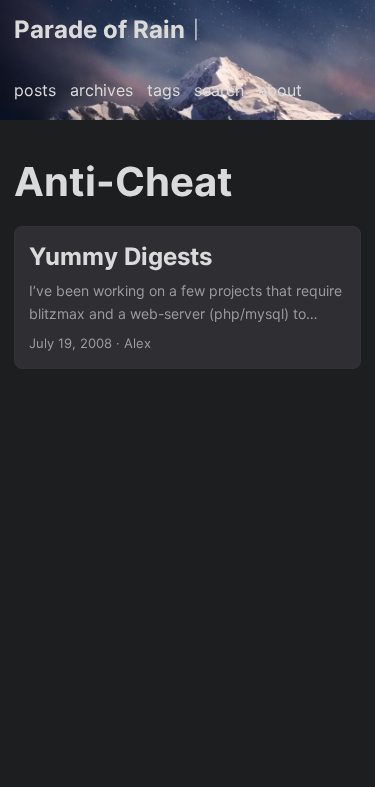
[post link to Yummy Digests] (187, 297)
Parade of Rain (99, 29)
